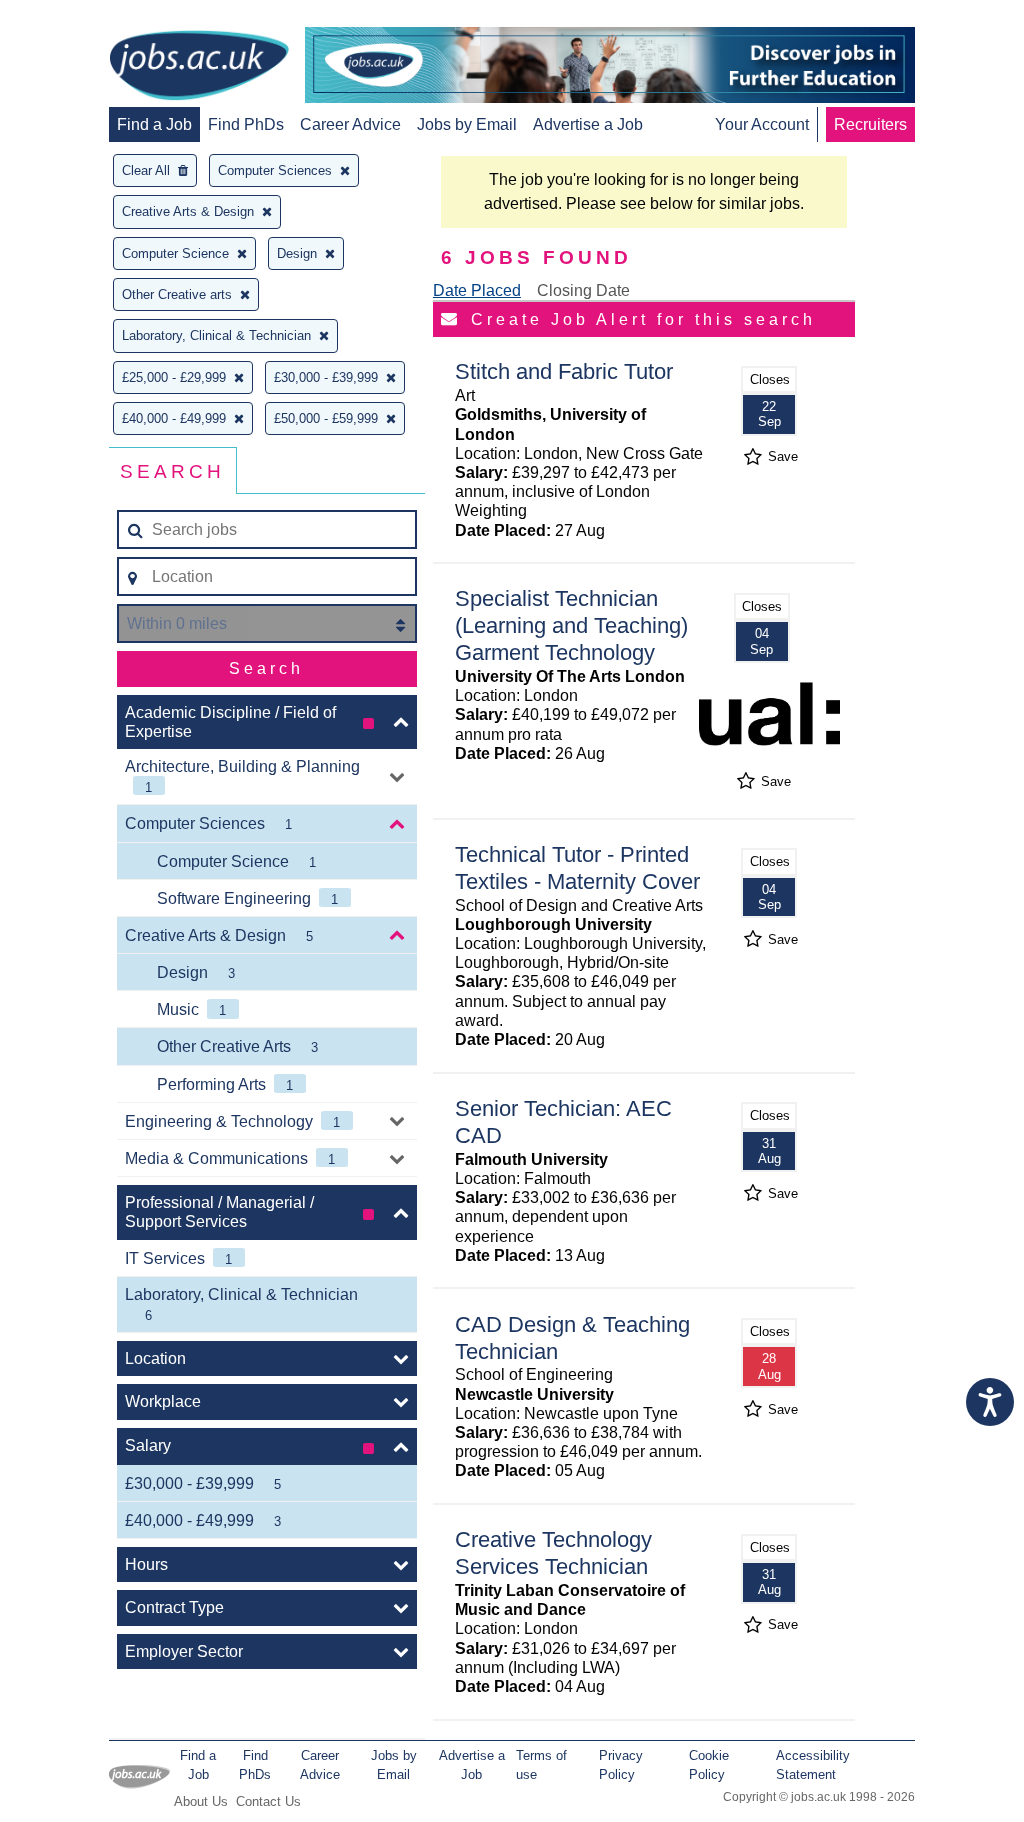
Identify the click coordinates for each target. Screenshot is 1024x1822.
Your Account (762, 124)
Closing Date (583, 290)
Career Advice (350, 124)
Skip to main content (80, 17)
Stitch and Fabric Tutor (564, 371)
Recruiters (870, 124)
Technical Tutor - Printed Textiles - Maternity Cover (577, 868)
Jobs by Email (467, 124)
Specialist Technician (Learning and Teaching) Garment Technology (571, 625)
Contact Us (268, 1801)
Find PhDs (246, 124)
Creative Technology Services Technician (553, 1553)
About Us (201, 1801)
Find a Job (154, 124)
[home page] (199, 67)
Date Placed (477, 290)
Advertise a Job (588, 124)
